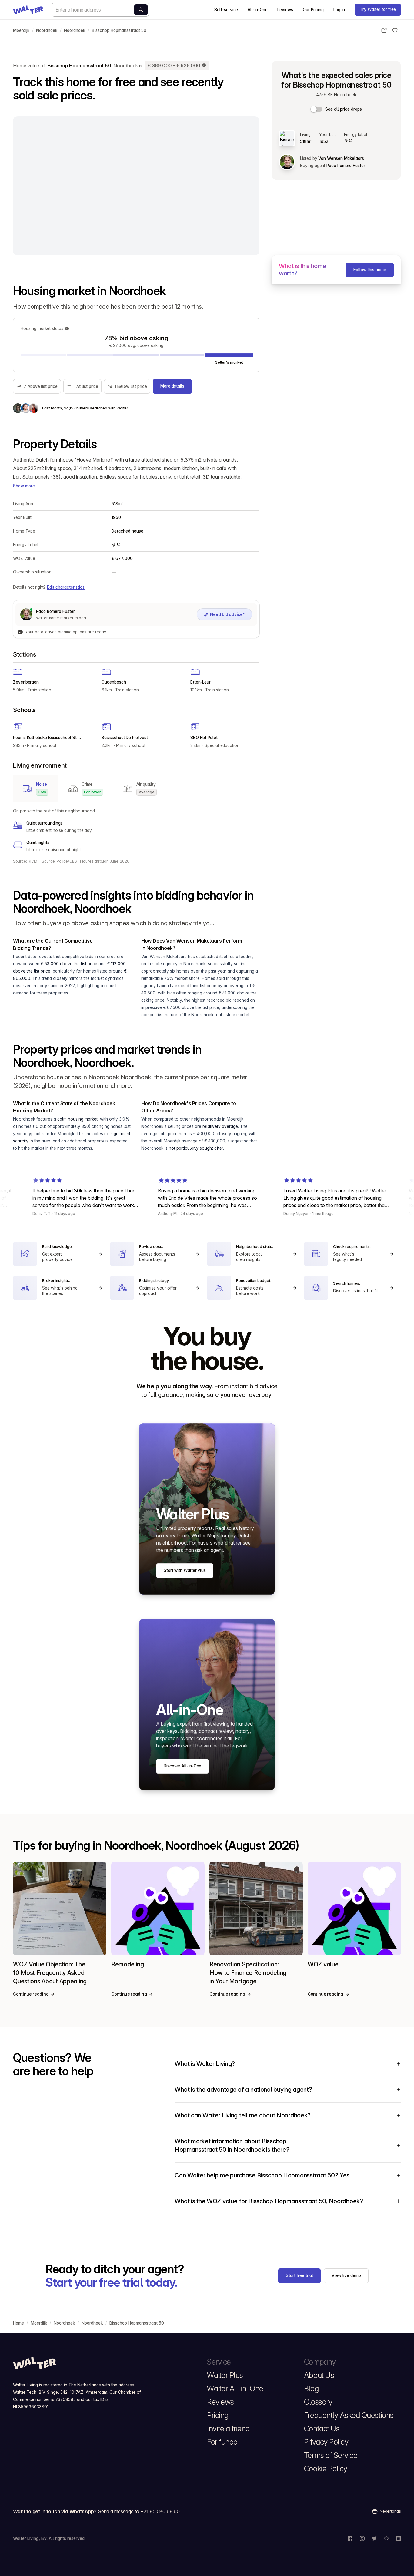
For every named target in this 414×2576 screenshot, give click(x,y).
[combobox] (100, 10)
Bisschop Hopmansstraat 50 (119, 30)
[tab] (36, 789)
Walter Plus (225, 2375)
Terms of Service (331, 2455)
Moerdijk (21, 30)
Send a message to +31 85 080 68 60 (139, 2511)
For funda (222, 2442)
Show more (24, 486)
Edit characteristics (66, 587)
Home (18, 2323)
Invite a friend (228, 2429)
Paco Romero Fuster (346, 166)
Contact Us (322, 2429)
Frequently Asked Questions (349, 2415)
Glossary (318, 2402)
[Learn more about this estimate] (204, 66)
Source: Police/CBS (59, 861)
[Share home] (384, 30)
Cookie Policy (326, 2469)
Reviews (285, 10)
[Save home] (395, 30)
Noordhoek (47, 30)
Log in (339, 10)
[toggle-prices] (317, 109)
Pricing (218, 2415)
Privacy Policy (326, 2442)
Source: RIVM (26, 861)
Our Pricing (313, 10)
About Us (319, 2375)
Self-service (226, 10)
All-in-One (257, 10)
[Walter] (28, 10)
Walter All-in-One (235, 2389)
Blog (311, 2389)
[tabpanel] (136, 830)
